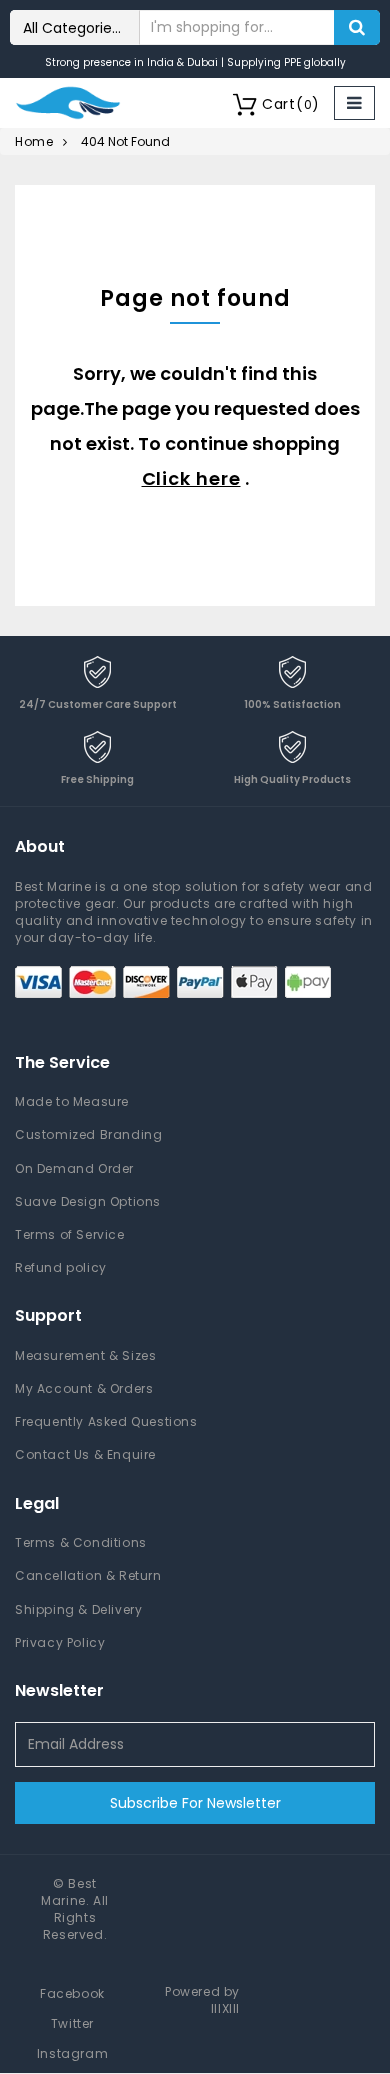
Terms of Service (70, 1234)
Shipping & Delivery (78, 1609)
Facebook (72, 1993)
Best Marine (69, 1892)
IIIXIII (225, 2008)
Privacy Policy (60, 1642)
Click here (191, 478)
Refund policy (61, 1267)
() (291, 104)
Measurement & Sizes (85, 1355)
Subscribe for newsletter (195, 1803)
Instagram (72, 2053)
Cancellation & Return (88, 1575)
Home (34, 141)
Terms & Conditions (81, 1542)
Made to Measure (72, 1101)
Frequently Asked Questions (106, 1421)
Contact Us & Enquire (85, 1454)
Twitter (72, 2023)
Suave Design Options (88, 1201)
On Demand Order (74, 1168)
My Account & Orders (84, 1388)
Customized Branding (88, 1134)
